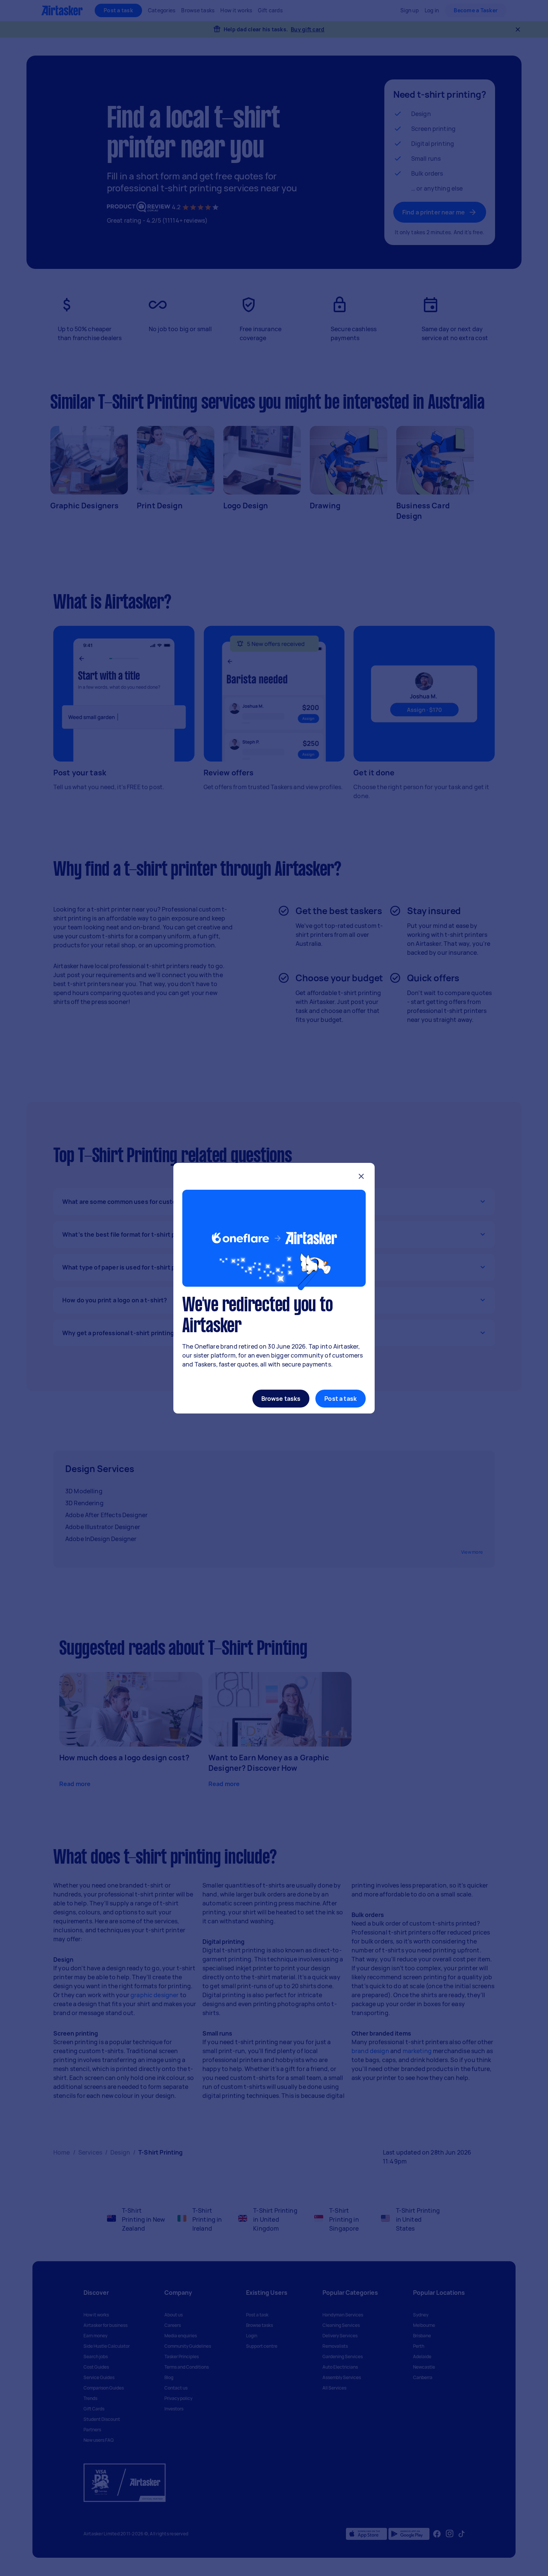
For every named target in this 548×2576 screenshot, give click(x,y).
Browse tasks (281, 1399)
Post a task (341, 1399)
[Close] (361, 1177)
